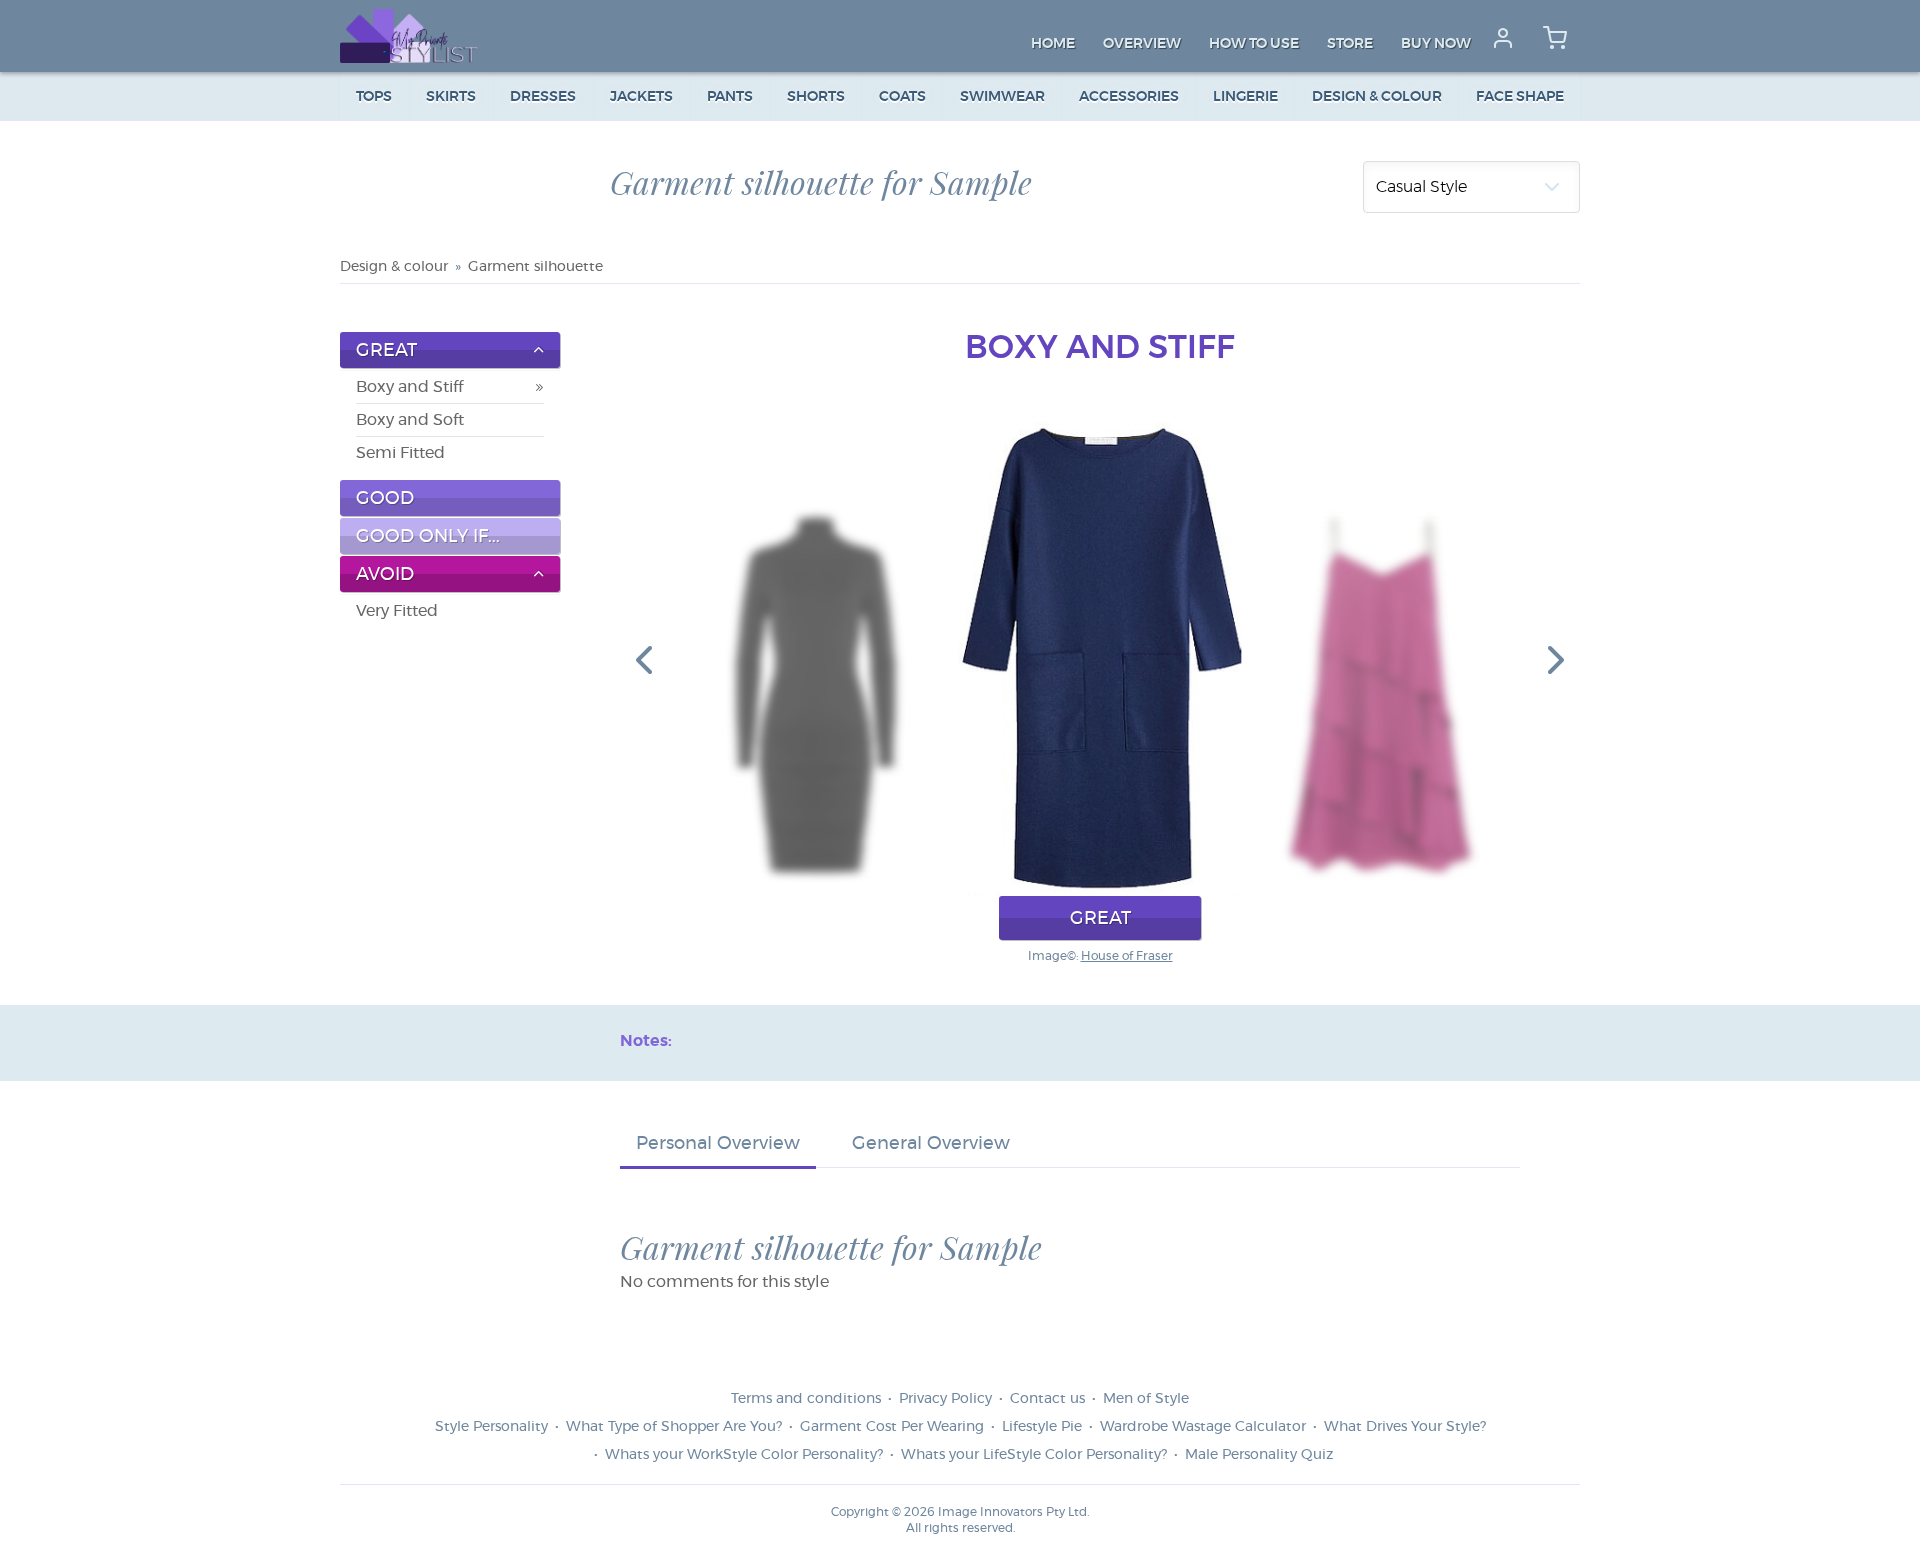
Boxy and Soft (410, 420)
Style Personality (491, 1427)
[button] (644, 659)
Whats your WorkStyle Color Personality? (744, 1455)
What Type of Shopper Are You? (674, 1427)
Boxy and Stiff (409, 387)
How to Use (1254, 44)
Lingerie (1245, 97)
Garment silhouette (535, 267)
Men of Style (1146, 1399)
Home (1053, 44)
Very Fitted (397, 611)
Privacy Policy (945, 1399)
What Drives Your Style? (1405, 1427)
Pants (730, 97)
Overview (1142, 44)
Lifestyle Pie (1042, 1427)
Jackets (641, 97)
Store (1350, 44)
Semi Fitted (400, 453)
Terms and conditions (806, 1399)
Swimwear (1002, 97)
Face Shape (1520, 97)
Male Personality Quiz (1259, 1455)
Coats (902, 97)
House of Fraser (1127, 956)
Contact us (1047, 1399)
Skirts (451, 97)
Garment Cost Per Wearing (892, 1427)
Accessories (1129, 97)
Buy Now (1436, 44)
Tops (374, 97)
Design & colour (1377, 97)
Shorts (816, 97)
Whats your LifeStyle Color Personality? (1034, 1455)
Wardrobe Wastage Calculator (1203, 1427)
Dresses (543, 97)
